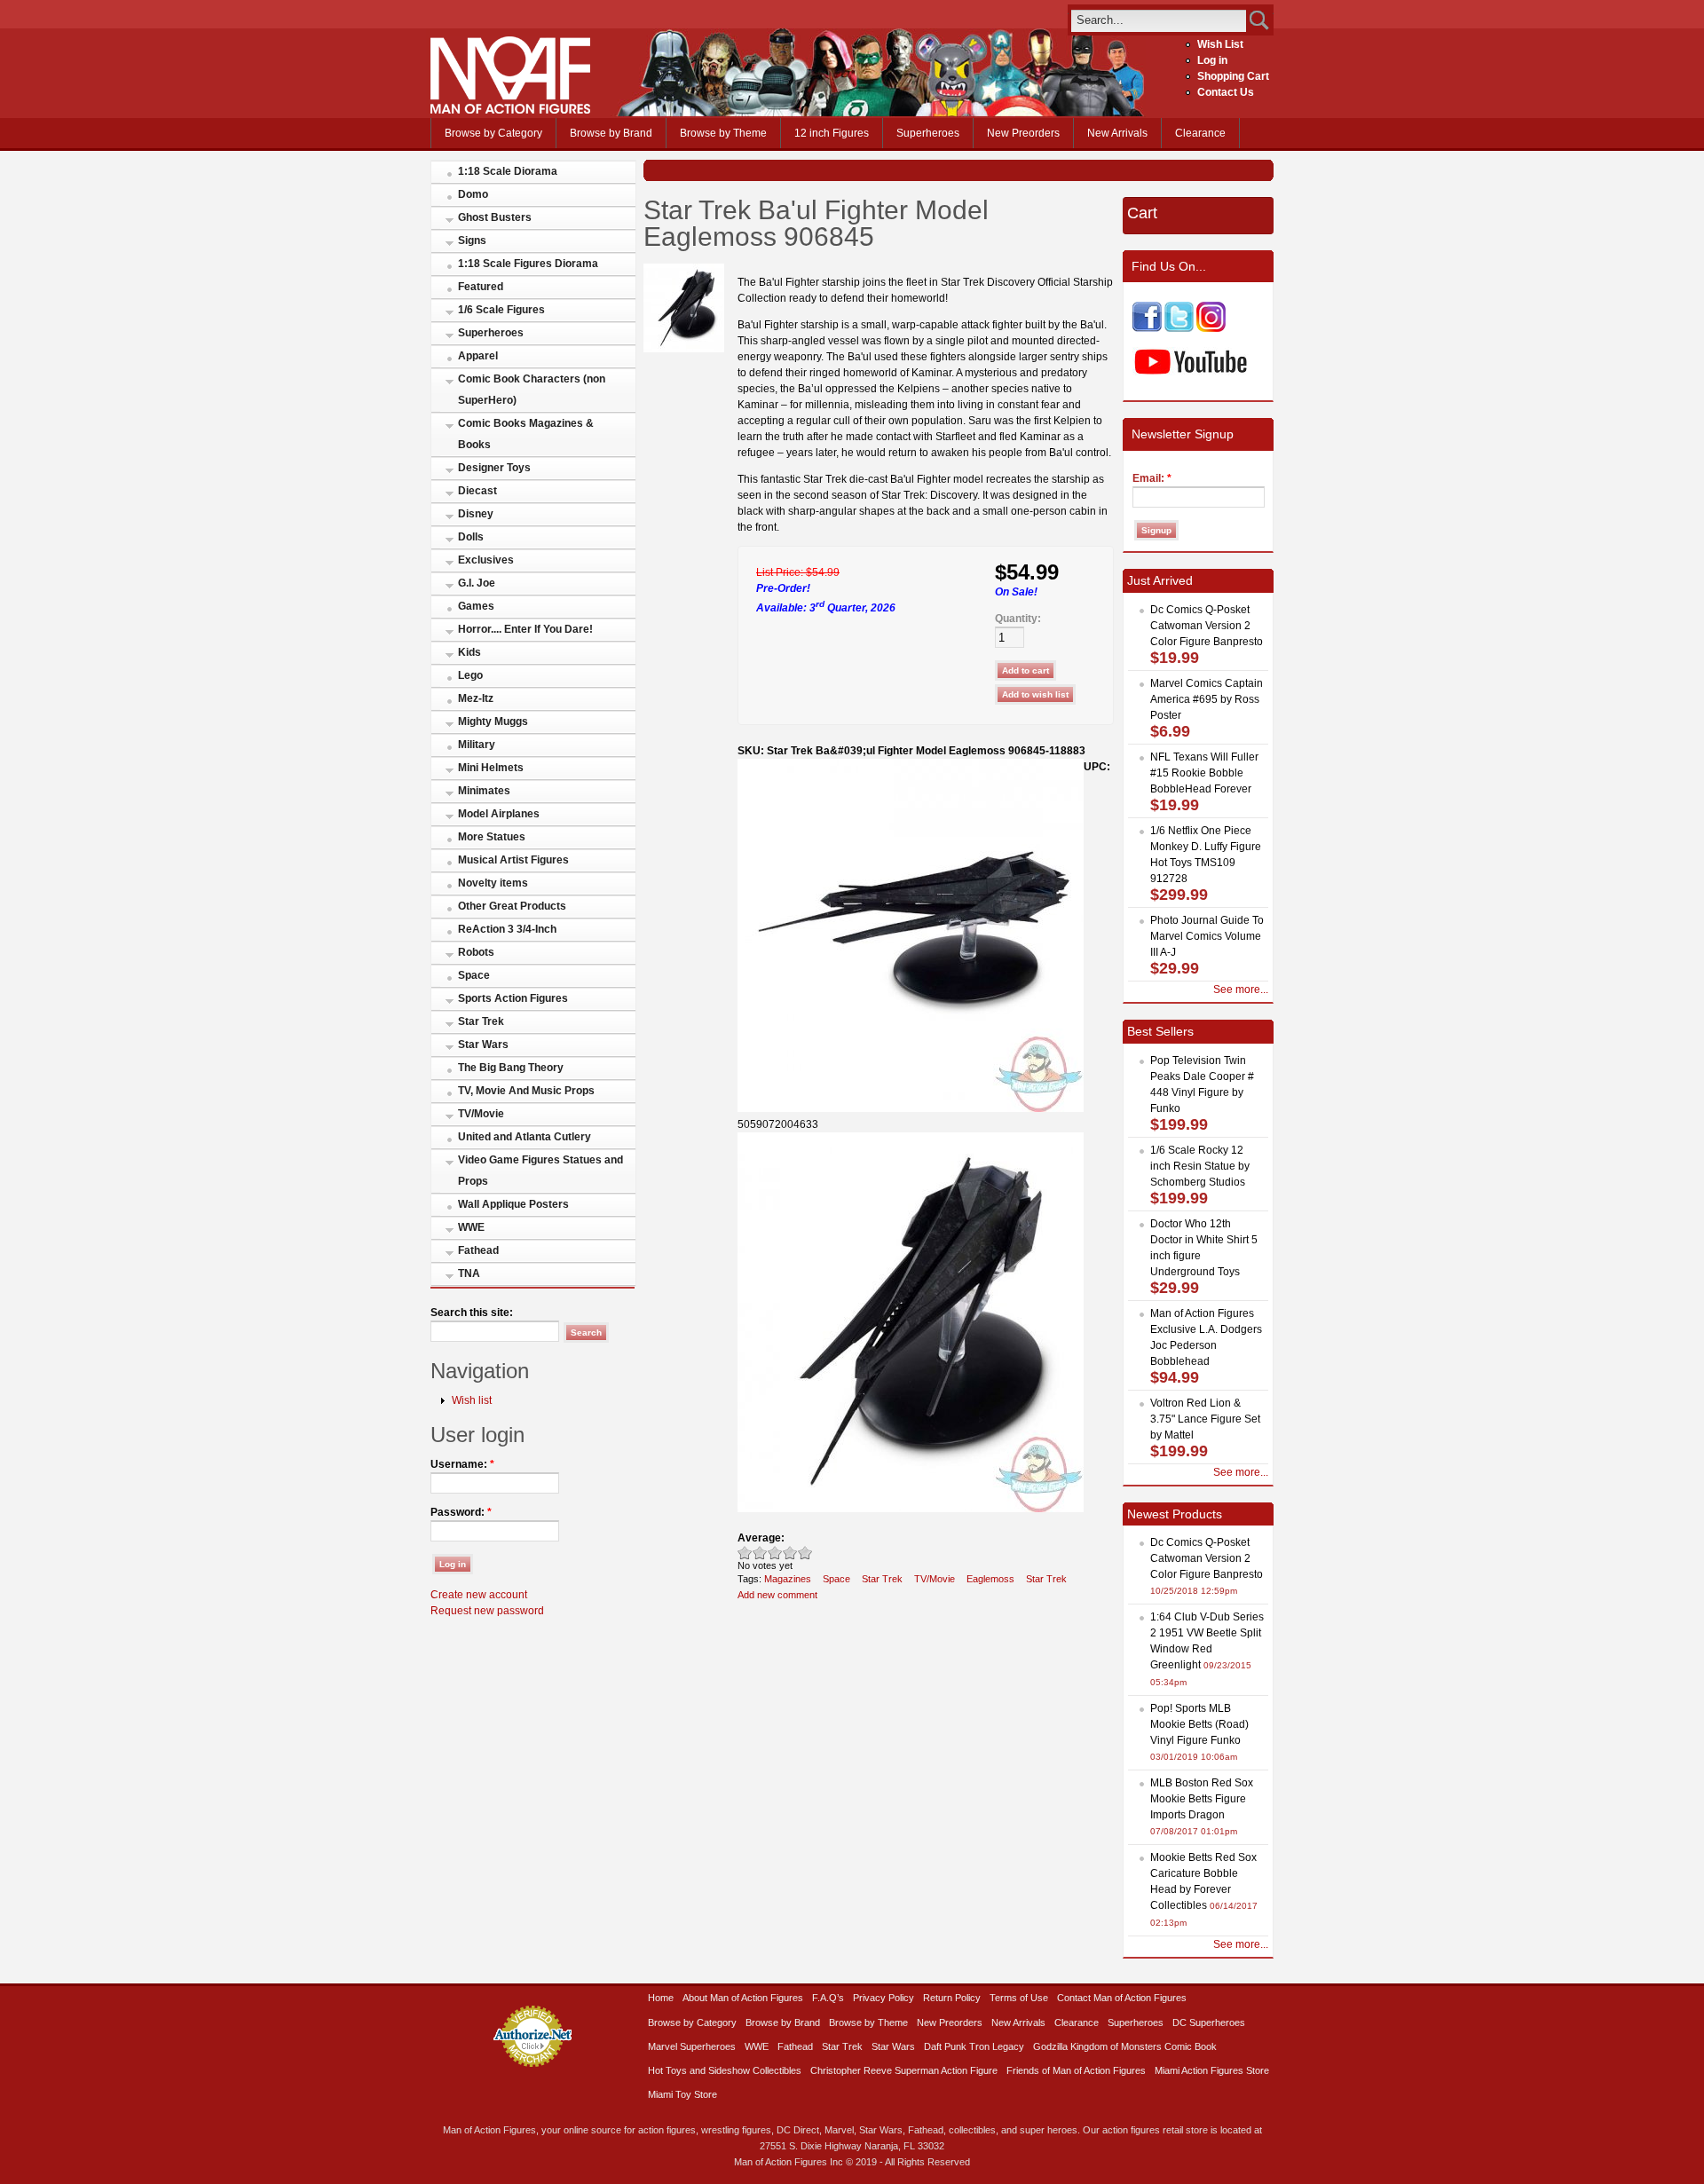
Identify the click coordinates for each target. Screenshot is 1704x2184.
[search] (1159, 20)
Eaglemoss (990, 1579)
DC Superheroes (1209, 2022)
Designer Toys (494, 468)
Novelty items (493, 883)
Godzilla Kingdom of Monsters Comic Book (1125, 2046)
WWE (471, 1227)
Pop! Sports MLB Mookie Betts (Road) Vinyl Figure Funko (1199, 1724)
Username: (462, 1464)
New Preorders (1023, 133)
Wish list (472, 1400)
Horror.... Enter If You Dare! (525, 629)
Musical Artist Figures (513, 860)
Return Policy (952, 1998)
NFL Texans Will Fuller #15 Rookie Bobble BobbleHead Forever (1204, 773)
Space (474, 975)
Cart (1142, 213)
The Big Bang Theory (511, 1068)
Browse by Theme (723, 133)
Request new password (487, 1611)
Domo (473, 194)
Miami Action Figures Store (1212, 2070)
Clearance (1200, 133)
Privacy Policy (884, 1998)
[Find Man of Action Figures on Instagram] (1211, 328)
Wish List (1220, 44)
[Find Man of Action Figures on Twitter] (1179, 328)
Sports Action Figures (513, 998)
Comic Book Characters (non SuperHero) (532, 390)
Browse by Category (493, 133)
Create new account (479, 1595)
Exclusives (486, 560)
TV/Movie (481, 1114)
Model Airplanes (499, 814)
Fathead (478, 1250)
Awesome (805, 1553)
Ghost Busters (495, 217)
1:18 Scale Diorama (508, 171)
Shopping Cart (1233, 76)
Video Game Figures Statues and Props (540, 1171)
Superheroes (928, 133)
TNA (469, 1273)
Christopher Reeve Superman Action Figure (904, 2070)
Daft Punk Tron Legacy (974, 2046)
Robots (476, 952)
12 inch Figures (832, 133)
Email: (1152, 478)
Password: (461, 1512)
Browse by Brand (611, 133)
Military (477, 745)
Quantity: (1018, 619)
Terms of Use (1019, 1998)
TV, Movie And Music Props (526, 1091)
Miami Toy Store (682, 2094)
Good (775, 1553)
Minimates (484, 791)
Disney (476, 514)
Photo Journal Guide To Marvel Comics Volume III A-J (1207, 936)
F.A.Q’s (828, 1998)
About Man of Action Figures (743, 1998)
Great (790, 1553)
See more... (1241, 990)
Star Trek (481, 1021)
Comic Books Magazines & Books (526, 434)
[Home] (510, 110)
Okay (760, 1553)
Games (476, 606)
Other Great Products (512, 906)
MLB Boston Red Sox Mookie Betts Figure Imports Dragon (1202, 1799)
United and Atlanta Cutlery (525, 1137)
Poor (745, 1553)
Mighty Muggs (493, 721)
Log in (1212, 60)
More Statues (492, 837)
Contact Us (1226, 92)
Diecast (477, 491)
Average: (761, 1538)
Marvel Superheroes (692, 2046)
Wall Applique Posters (513, 1204)
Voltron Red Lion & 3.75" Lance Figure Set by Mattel (1205, 1419)
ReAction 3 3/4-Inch (507, 929)
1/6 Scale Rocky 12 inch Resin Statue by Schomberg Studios (1200, 1166)
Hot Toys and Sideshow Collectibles (725, 2070)
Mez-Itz (476, 698)
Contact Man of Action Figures (1122, 1998)
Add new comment (777, 1595)
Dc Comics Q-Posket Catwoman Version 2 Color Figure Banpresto (1207, 626)
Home (661, 1998)
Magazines (788, 1579)
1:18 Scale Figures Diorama (528, 264)
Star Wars (483, 1045)
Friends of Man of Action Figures (1076, 2070)
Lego (470, 675)
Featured (481, 287)
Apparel (478, 356)
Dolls (471, 537)
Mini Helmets (491, 768)
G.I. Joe (477, 583)
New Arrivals (1117, 133)
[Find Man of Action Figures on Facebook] (1147, 328)
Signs (472, 240)
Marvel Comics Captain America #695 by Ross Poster (1207, 699)
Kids (469, 652)
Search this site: (472, 1313)
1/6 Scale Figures (501, 310)
